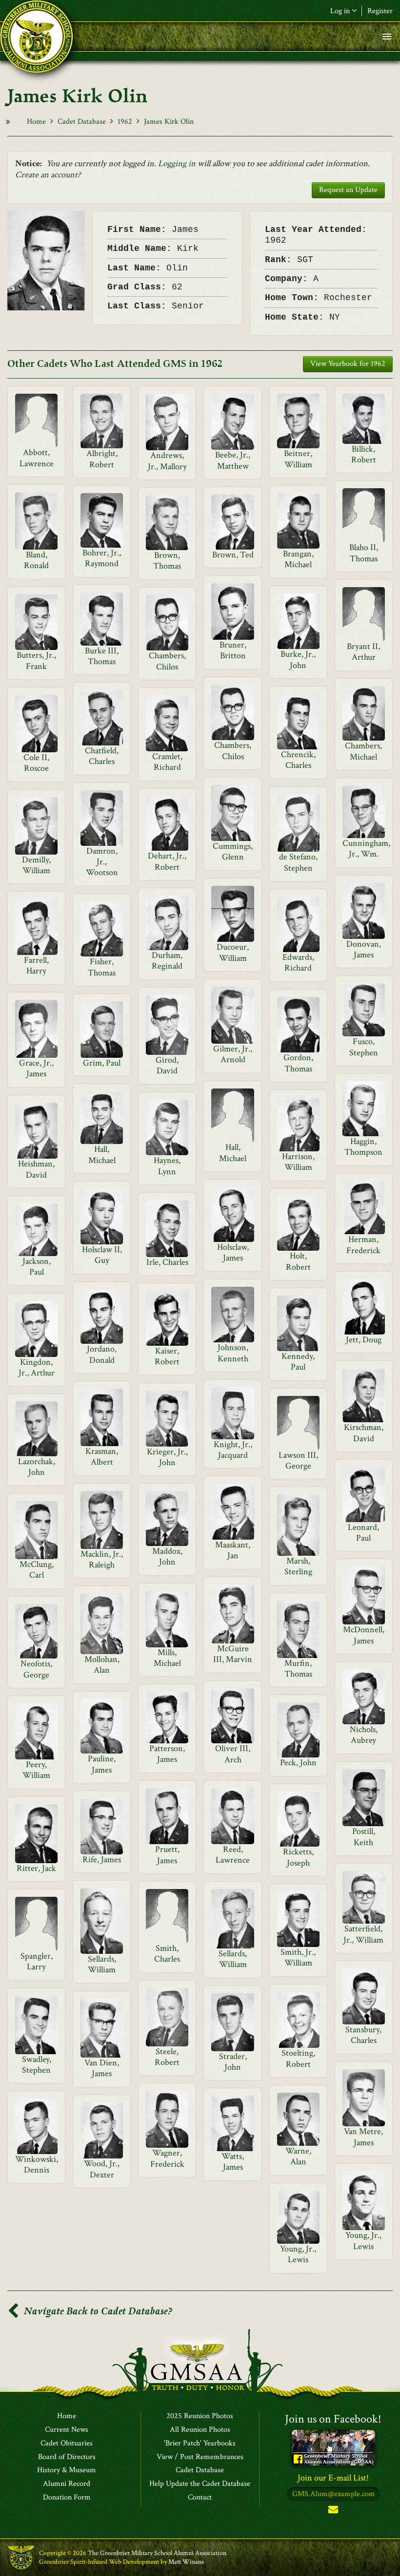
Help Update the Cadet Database (200, 2484)
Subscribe (333, 2511)
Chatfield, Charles (102, 756)
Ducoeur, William (233, 952)
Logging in (177, 163)
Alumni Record (67, 2484)
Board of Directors (67, 2457)
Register (380, 11)
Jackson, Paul (37, 1267)
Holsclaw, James (233, 1252)
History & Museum (67, 2470)
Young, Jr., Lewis (363, 2241)
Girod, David (167, 1065)
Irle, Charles (167, 1262)
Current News (67, 2430)
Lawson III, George (298, 1460)
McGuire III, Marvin (233, 1654)
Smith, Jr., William (298, 1957)
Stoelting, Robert (298, 2058)
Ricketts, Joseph (298, 1857)
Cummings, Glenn (233, 851)
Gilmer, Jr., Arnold (233, 1054)
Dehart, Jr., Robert (167, 861)
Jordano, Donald (102, 1354)
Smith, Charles (167, 1954)
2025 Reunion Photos (200, 2416)
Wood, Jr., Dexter (102, 2169)
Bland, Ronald (36, 560)
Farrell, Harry (36, 965)
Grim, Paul (102, 1063)
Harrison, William (298, 1162)
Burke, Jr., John (298, 659)
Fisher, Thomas (102, 967)
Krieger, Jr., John (167, 1457)
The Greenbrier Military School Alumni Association (157, 2553)
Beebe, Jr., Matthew (233, 460)
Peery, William (36, 1770)
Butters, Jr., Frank (36, 660)
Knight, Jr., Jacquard (233, 1450)
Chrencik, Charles (298, 760)
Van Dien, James (102, 2068)
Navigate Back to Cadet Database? (97, 2311)
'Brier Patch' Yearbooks (200, 2443)
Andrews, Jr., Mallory (167, 461)
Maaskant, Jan (233, 1550)
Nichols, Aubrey (364, 1735)
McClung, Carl (37, 1570)
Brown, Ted (233, 555)
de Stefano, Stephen (298, 862)
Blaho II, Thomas (364, 553)
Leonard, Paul (363, 1533)
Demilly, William (36, 865)
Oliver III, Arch (233, 1754)
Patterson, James (167, 1754)
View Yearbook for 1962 (348, 364)
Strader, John (233, 2062)
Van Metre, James (363, 2137)
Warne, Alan (298, 2156)
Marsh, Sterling (298, 1566)
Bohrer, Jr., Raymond (102, 558)
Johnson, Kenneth (233, 1353)
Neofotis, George (36, 1669)
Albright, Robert (102, 459)
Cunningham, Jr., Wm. (366, 849)
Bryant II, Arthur (363, 652)
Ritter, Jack (36, 1868)
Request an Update (348, 190)
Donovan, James (364, 949)
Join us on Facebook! (333, 2419)
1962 (125, 122)
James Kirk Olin (169, 122)
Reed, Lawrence (233, 1855)
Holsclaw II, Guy (102, 1255)
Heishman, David (36, 1169)
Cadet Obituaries (67, 2443)
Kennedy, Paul (298, 1362)
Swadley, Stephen (37, 2065)
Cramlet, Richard (167, 762)
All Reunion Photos (200, 2430)
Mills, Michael (167, 1658)
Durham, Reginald (167, 961)
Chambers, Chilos (167, 661)
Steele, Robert (167, 2057)
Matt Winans (186, 2562)
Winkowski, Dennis (37, 2165)
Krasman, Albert (102, 1457)
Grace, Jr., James (36, 1068)
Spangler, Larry (37, 1961)
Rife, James (102, 1860)
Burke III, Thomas (102, 656)
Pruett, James (167, 1855)
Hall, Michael (233, 1153)
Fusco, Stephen (364, 1047)
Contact (200, 2498)
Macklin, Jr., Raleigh (102, 1559)
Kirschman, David (364, 1433)
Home (36, 122)
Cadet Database (82, 122)
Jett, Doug (364, 1340)
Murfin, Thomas (298, 1669)
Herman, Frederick (363, 1245)
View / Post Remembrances (200, 2457)
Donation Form (67, 2498)
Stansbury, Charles (363, 2035)
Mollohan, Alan (102, 1665)
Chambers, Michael (363, 751)
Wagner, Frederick (167, 2158)
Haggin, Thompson (363, 1147)
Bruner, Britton (233, 650)
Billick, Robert (364, 454)
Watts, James (233, 2162)
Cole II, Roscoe (36, 763)
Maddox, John (167, 1556)
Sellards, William (102, 1964)
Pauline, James (102, 1764)
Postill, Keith (364, 1837)
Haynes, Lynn (167, 1166)
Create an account (46, 175)
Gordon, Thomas (298, 1063)
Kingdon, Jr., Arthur (37, 1367)
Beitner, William (298, 459)
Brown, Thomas (167, 561)
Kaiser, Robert (167, 1356)
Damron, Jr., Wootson (102, 862)
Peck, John (298, 1763)
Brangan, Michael (298, 559)
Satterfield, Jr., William (363, 1934)
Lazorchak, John (37, 1467)
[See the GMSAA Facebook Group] (333, 2447)
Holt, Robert (298, 1261)
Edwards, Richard (298, 963)
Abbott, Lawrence (37, 458)
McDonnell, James (364, 1635)
